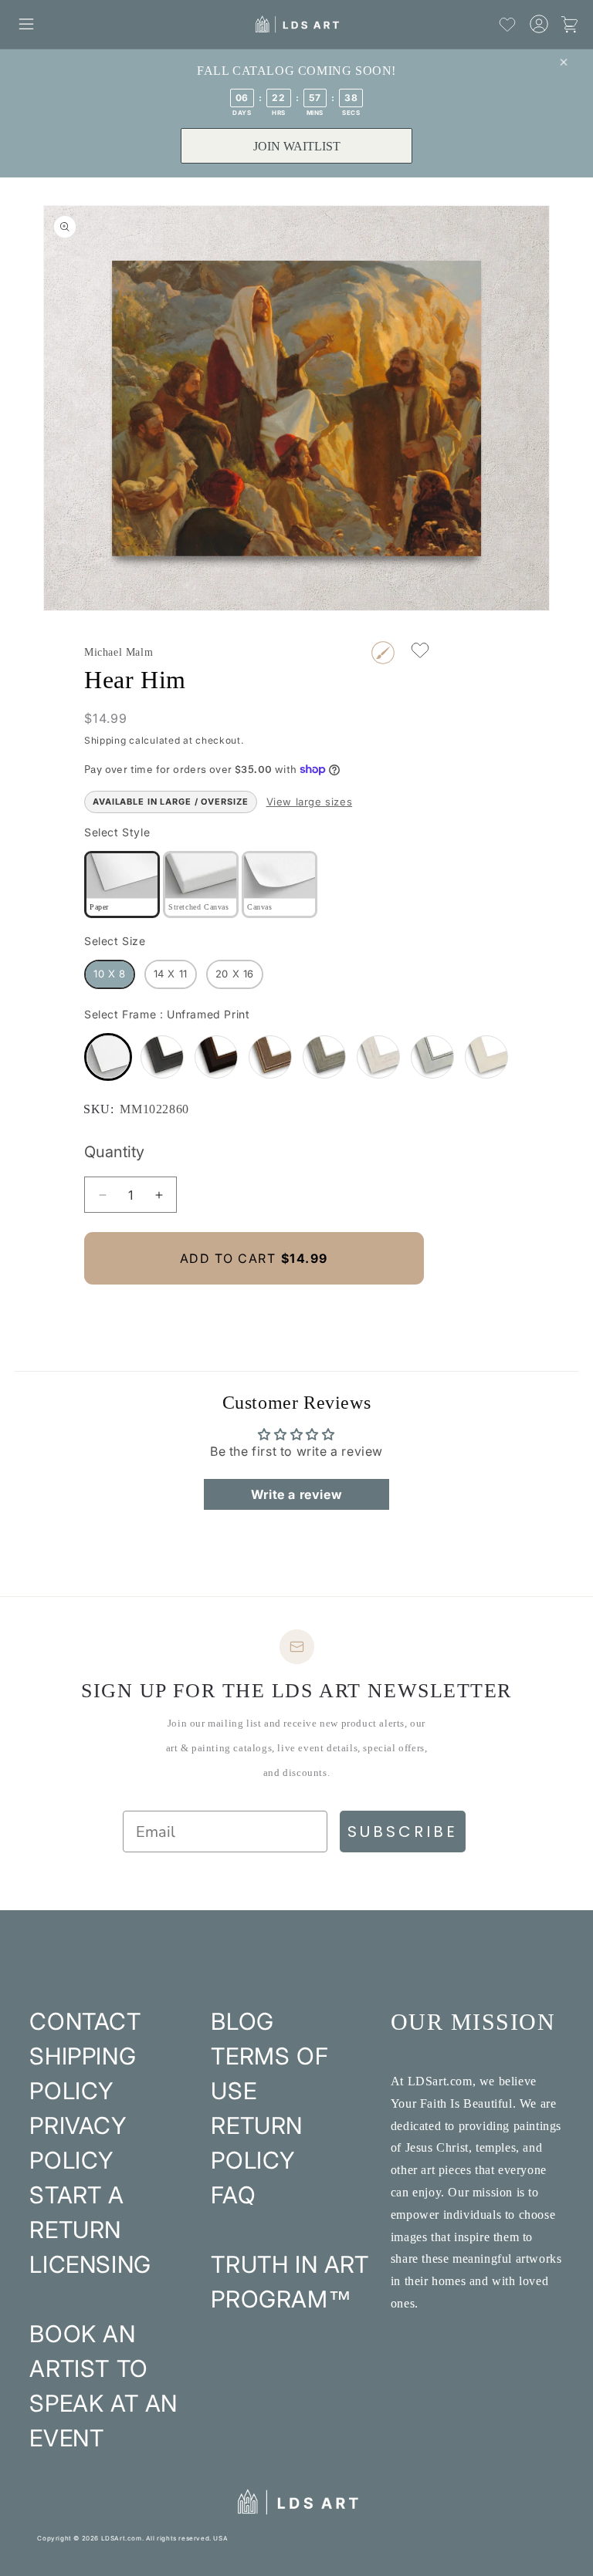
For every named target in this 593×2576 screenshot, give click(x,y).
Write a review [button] (296, 1494)
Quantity (114, 1152)
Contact (85, 2021)
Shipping (105, 740)
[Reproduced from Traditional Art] (383, 653)
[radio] (122, 885)
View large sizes (310, 802)
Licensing (90, 2264)
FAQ (233, 2195)
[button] (26, 24)
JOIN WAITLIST (297, 146)
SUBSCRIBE (403, 1832)
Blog (242, 2021)
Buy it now (254, 1310)
